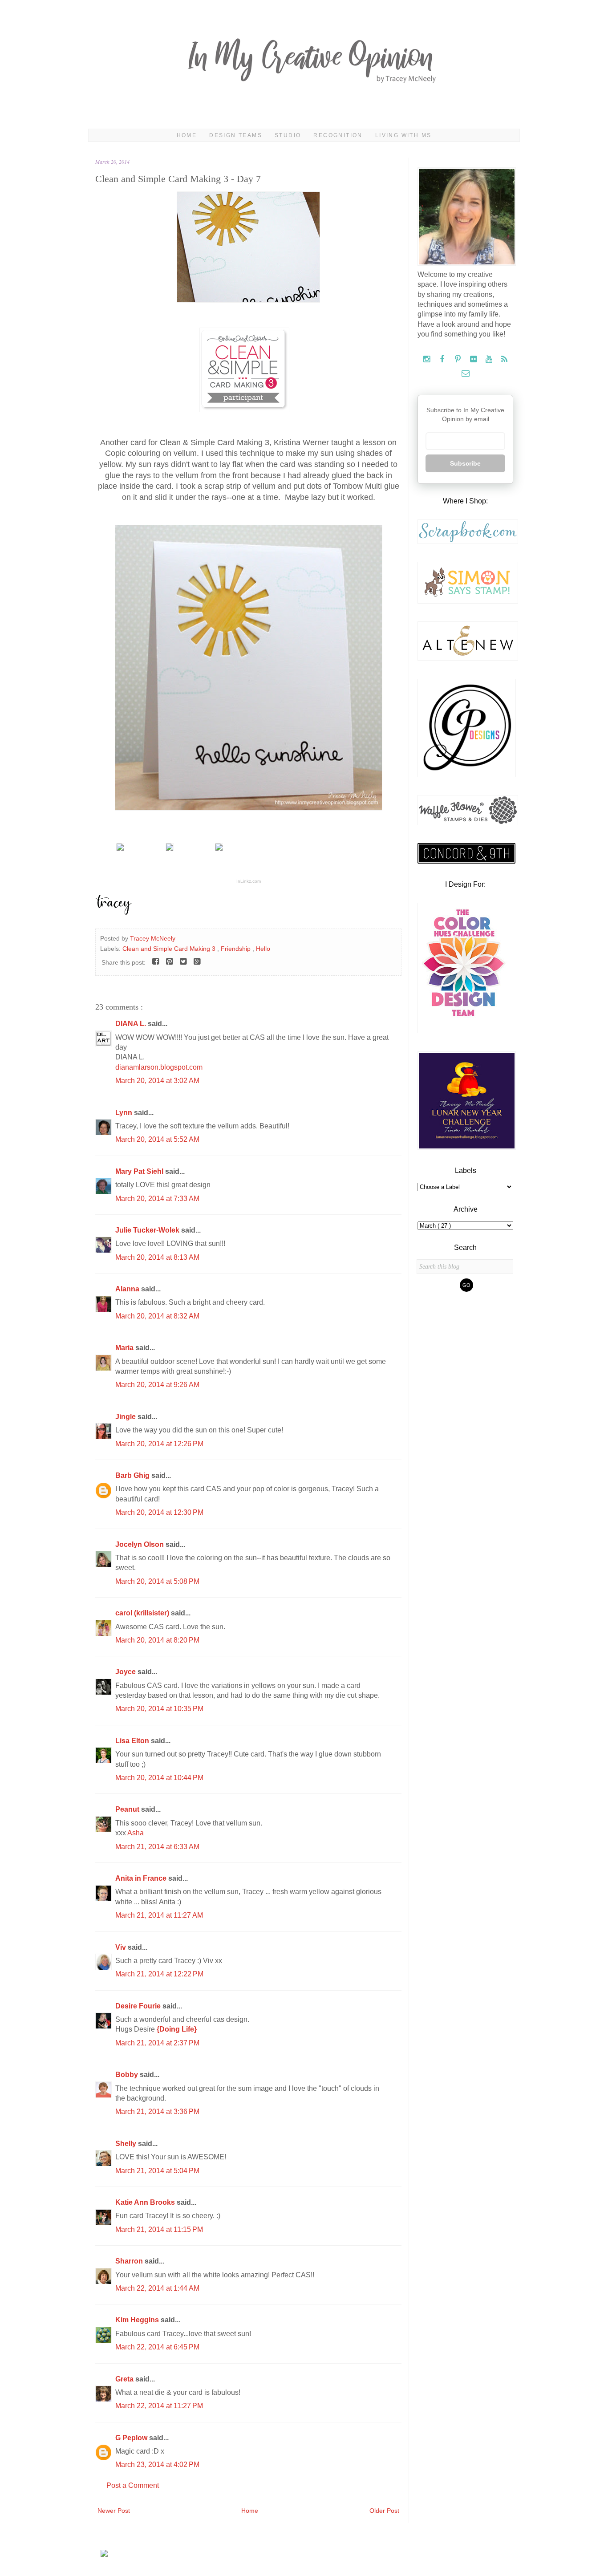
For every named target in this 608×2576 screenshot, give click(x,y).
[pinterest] (459, 359)
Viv (122, 1947)
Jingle (126, 1417)
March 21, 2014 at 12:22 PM (159, 1974)
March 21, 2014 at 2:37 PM (157, 2043)
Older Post (384, 2511)
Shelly (127, 2144)
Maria (125, 1348)
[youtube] (490, 359)
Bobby (128, 2075)
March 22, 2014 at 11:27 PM (159, 2406)
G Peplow (132, 2438)
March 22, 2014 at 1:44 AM (157, 2288)
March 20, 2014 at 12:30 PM (159, 1512)
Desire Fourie (139, 2006)
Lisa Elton (133, 1741)
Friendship (237, 949)
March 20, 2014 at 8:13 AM (157, 1257)
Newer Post (114, 2511)
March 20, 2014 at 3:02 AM (157, 1081)
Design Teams (236, 135)
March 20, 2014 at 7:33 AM (157, 1199)
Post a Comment (133, 2485)
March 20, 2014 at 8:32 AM (157, 1316)
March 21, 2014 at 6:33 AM (157, 1847)
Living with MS (403, 135)
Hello (263, 949)
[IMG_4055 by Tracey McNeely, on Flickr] (248, 300)
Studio (288, 135)
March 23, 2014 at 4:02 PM (157, 2464)
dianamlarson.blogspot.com (159, 1067)
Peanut (128, 1809)
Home (187, 135)
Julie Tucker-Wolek (148, 1230)
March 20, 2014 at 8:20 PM (157, 1640)
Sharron (130, 2261)
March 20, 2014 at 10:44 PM (159, 1778)
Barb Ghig (133, 1475)
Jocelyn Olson (140, 1544)
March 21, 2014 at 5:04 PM (157, 2171)
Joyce (126, 1672)
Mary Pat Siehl (140, 1171)
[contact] (465, 374)
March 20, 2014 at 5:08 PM (157, 1581)
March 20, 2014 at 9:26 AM (157, 1385)
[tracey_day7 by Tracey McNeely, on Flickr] (249, 808)
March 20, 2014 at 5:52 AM (157, 1139)
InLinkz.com (249, 881)
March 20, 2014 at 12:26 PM (159, 1444)
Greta (125, 2379)
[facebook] (443, 359)
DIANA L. (132, 1024)
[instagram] (428, 359)
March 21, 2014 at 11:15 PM (159, 2229)
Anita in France (142, 1878)
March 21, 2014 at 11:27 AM (159, 1915)
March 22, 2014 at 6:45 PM (157, 2347)
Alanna (128, 1289)
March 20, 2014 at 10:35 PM (159, 1709)
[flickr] (474, 359)
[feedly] (505, 359)
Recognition (338, 135)
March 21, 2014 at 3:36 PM (157, 2112)
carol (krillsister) (143, 1613)
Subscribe (465, 463)
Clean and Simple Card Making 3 (170, 949)
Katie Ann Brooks (146, 2202)
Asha (136, 1833)
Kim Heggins (138, 2320)
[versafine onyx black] (219, 848)
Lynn (125, 1113)
